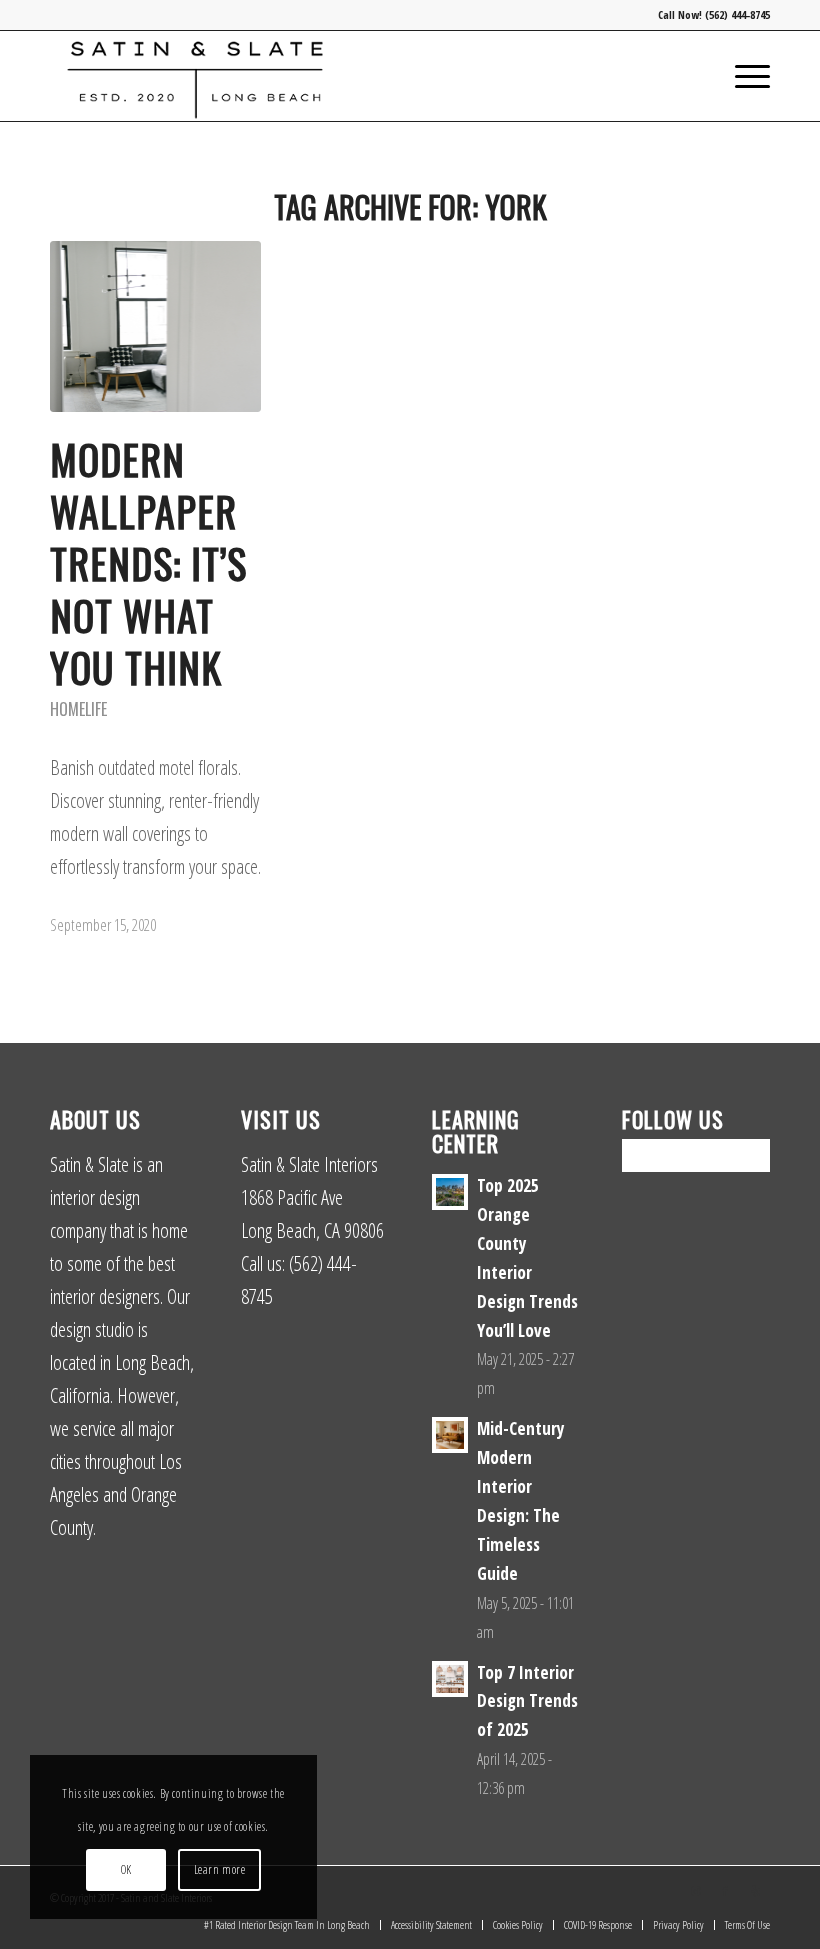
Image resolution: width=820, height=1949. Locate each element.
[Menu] (742, 76)
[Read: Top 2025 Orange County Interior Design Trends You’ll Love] (450, 1192)
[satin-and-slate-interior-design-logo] (195, 76)
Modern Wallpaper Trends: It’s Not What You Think (148, 563)
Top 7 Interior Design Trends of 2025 (527, 1701)
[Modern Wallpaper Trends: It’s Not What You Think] (155, 326)
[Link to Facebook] (725, 1891)
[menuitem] (742, 76)
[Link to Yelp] (755, 1891)
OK (126, 1869)
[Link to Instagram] (695, 1891)
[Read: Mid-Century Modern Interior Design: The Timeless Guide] (450, 1435)
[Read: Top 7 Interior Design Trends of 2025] (450, 1679)
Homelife (78, 709)
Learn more (220, 1869)
